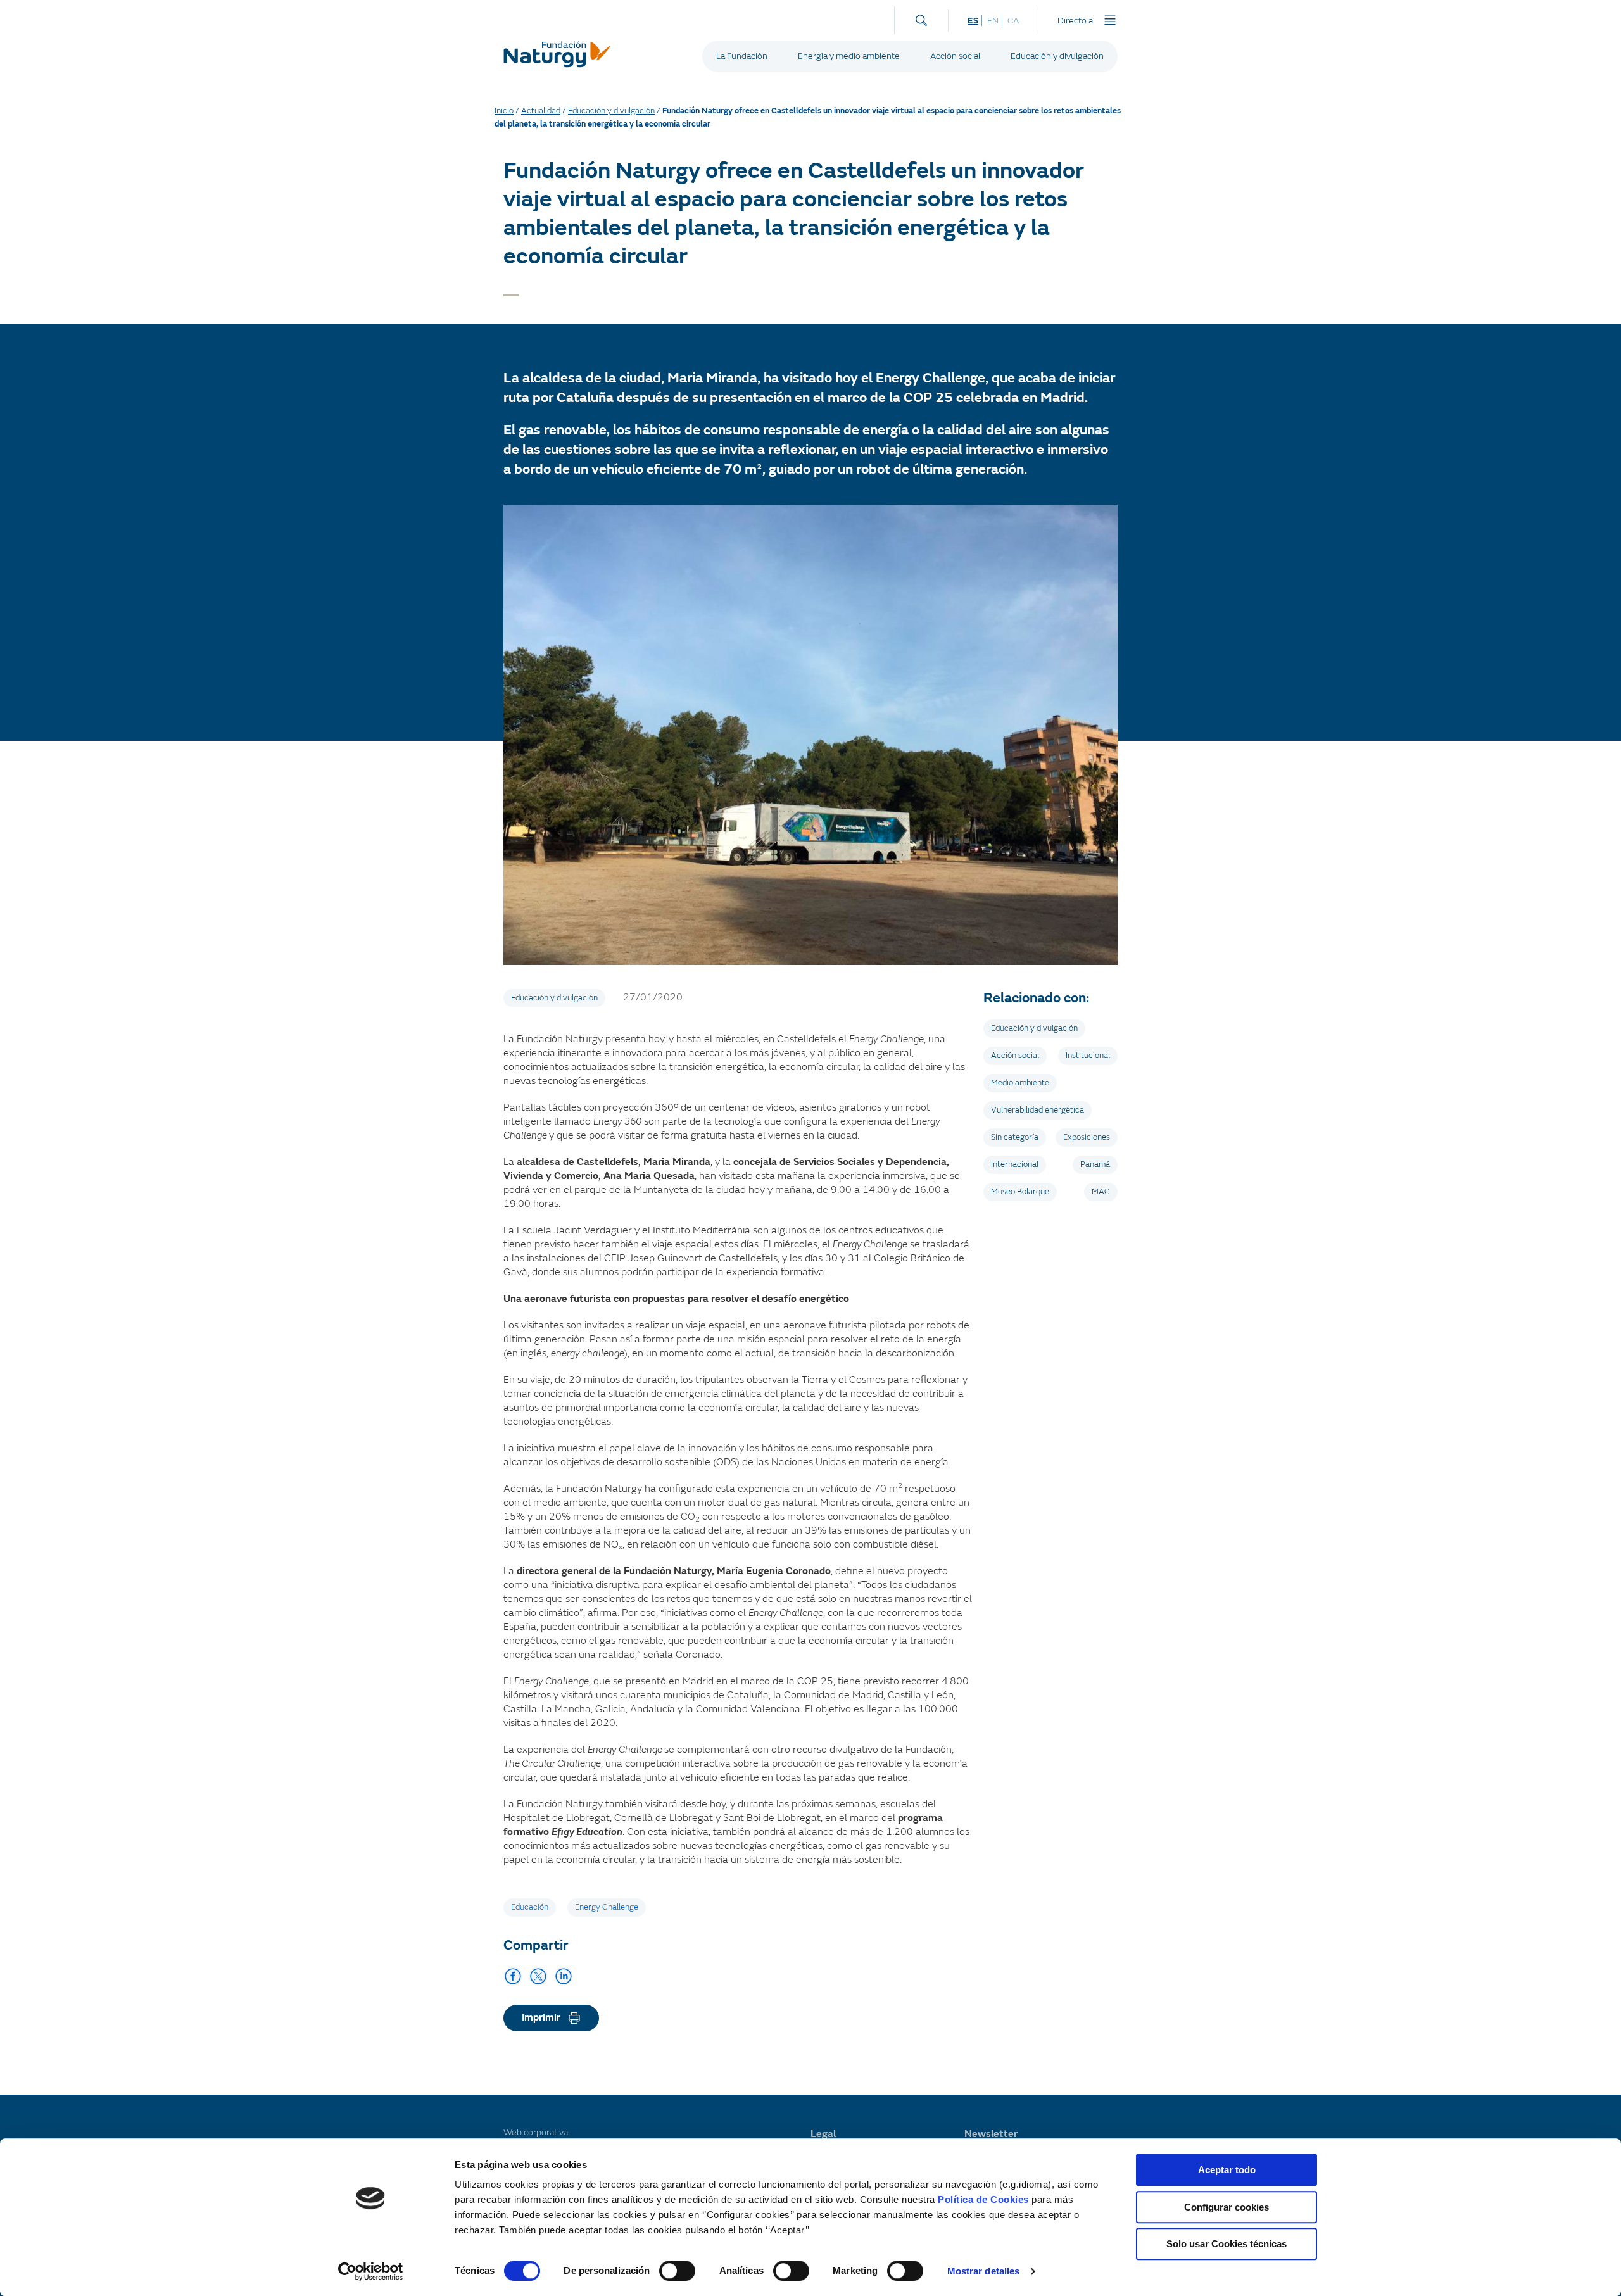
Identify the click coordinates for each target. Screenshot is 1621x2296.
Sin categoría (1015, 1137)
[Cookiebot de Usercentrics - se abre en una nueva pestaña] (371, 2271)
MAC (1101, 1192)
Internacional (1015, 1164)
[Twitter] (538, 1976)
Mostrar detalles (984, 2271)
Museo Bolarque (1020, 1192)
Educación (530, 1907)
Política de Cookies (983, 2199)
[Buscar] (921, 17)
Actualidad (541, 111)
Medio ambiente (1020, 1083)
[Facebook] (513, 1976)
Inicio (504, 111)
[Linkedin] (564, 1976)
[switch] (677, 2271)
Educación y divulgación (1057, 56)
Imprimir (541, 2017)
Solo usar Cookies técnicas (1227, 2244)
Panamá (1095, 1164)
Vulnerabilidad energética (1038, 1110)
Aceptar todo (1227, 2170)
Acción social (955, 56)
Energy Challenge (607, 1907)
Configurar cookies (1227, 2207)
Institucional (1088, 1056)
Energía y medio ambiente (849, 56)
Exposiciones (1087, 1137)
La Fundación (742, 56)
